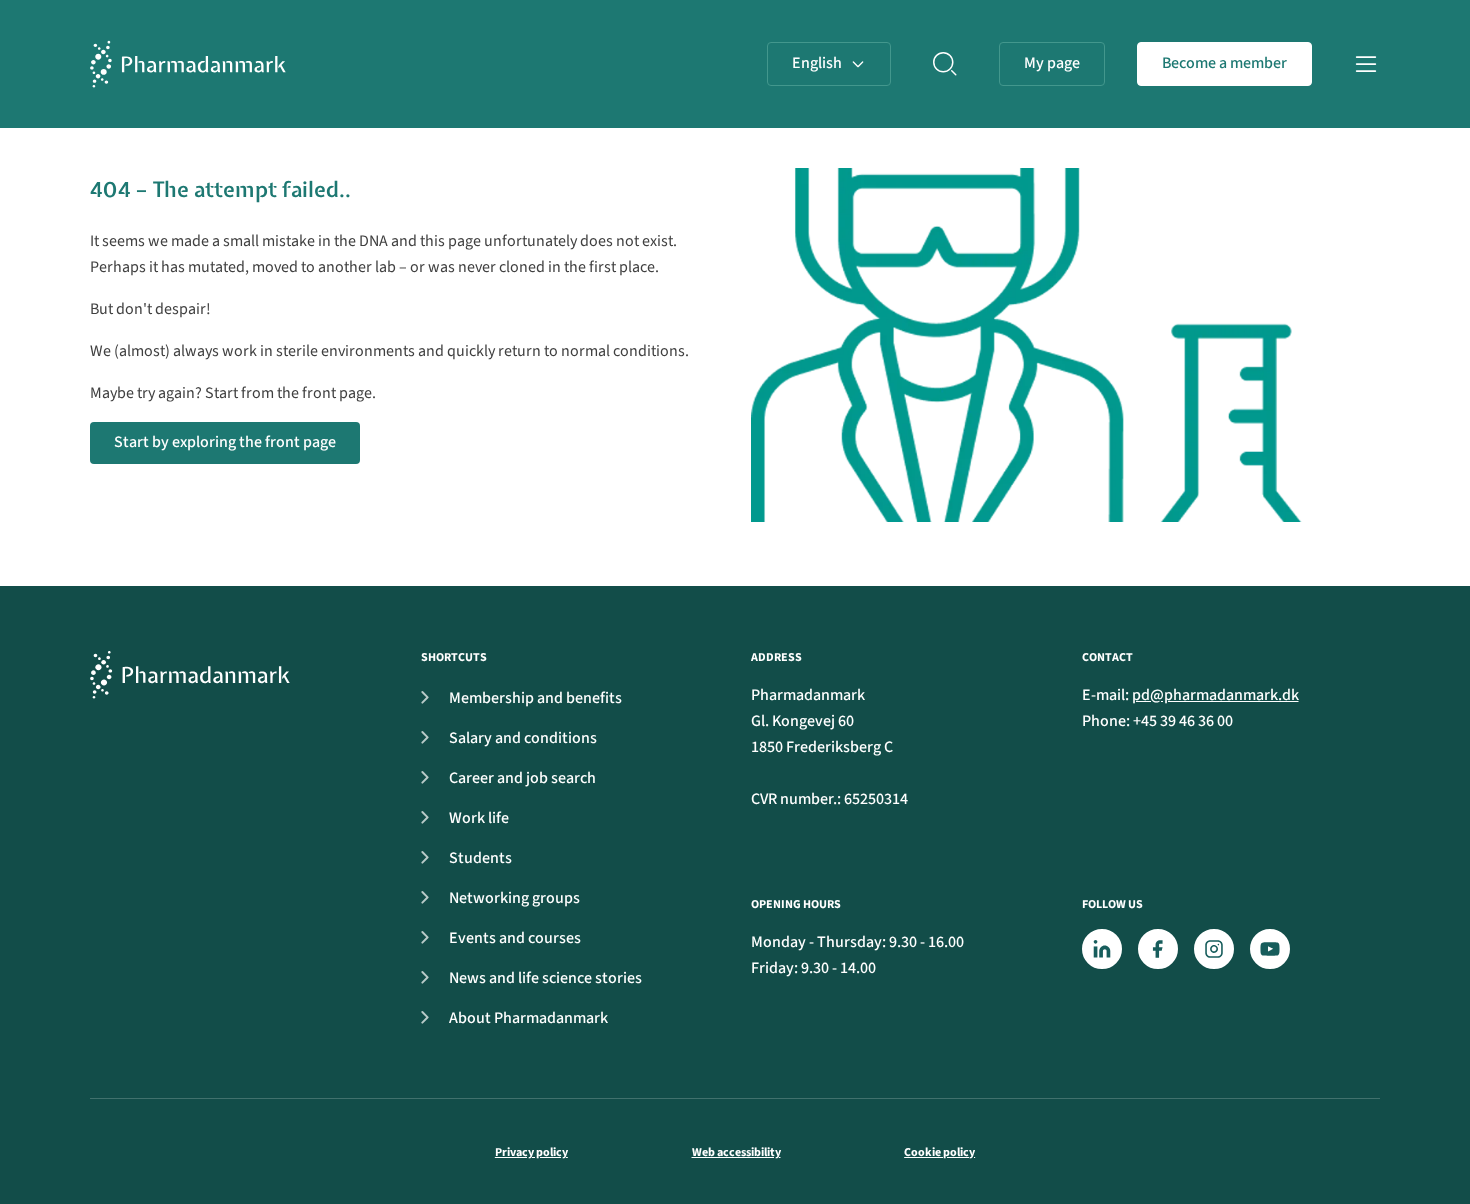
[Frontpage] (188, 64)
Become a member (1224, 63)
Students (480, 858)
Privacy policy (531, 1152)
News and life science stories (545, 978)
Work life (479, 818)
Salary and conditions (523, 738)
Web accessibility (736, 1152)
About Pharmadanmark (528, 1018)
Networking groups (514, 898)
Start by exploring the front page (225, 442)
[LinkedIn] (1102, 949)
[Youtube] (1270, 949)
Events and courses (515, 938)
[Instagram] (1214, 949)
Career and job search (522, 778)
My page (1052, 63)
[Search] (945, 64)
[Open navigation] (1366, 64)
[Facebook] (1158, 949)
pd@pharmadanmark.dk (1215, 695)
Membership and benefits (535, 698)
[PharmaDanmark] (190, 674)
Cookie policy (939, 1152)
